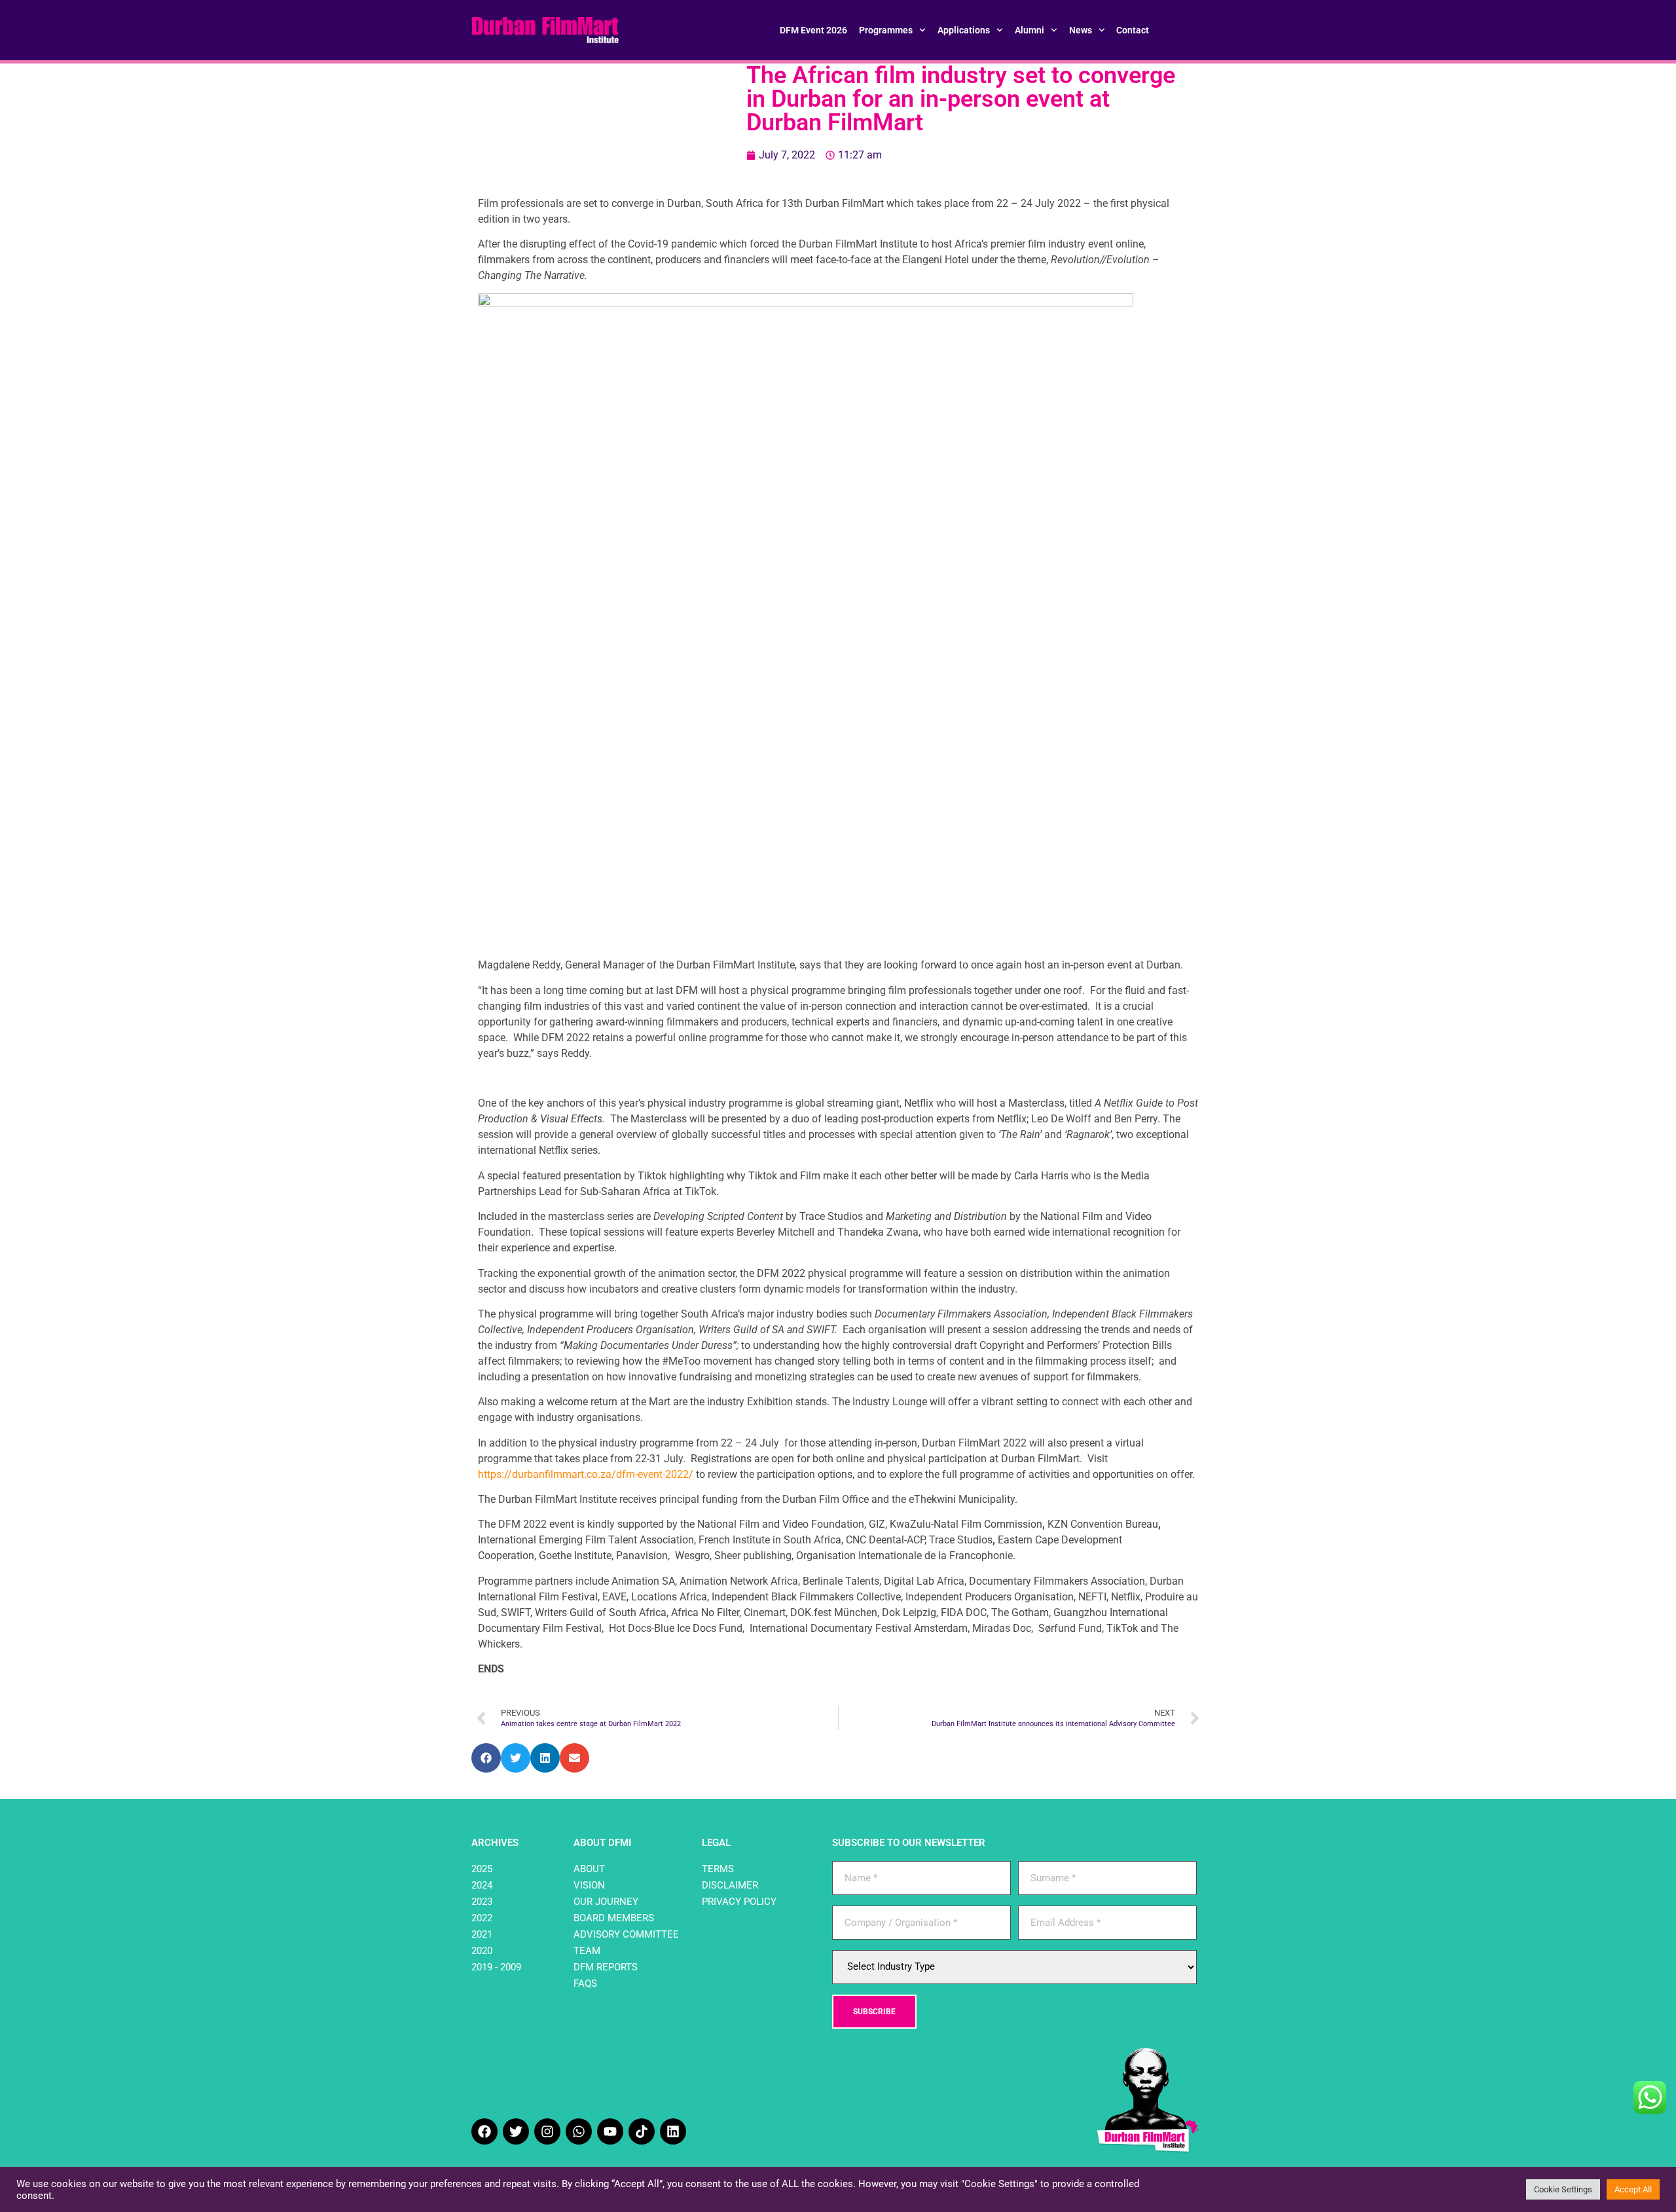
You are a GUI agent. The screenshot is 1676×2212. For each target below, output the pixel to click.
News (1081, 30)
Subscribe (874, 2012)
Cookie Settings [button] (1563, 2189)
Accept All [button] (1633, 2189)
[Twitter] (516, 2131)
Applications (964, 30)
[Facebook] (484, 2131)
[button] (486, 1758)
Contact (1133, 30)
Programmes (886, 30)
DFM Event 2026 (813, 30)
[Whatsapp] (579, 2131)
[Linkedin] (673, 2131)
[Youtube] (610, 2131)
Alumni (1029, 30)
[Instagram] (547, 2131)
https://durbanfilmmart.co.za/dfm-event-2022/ (586, 1474)
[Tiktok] (642, 2131)
